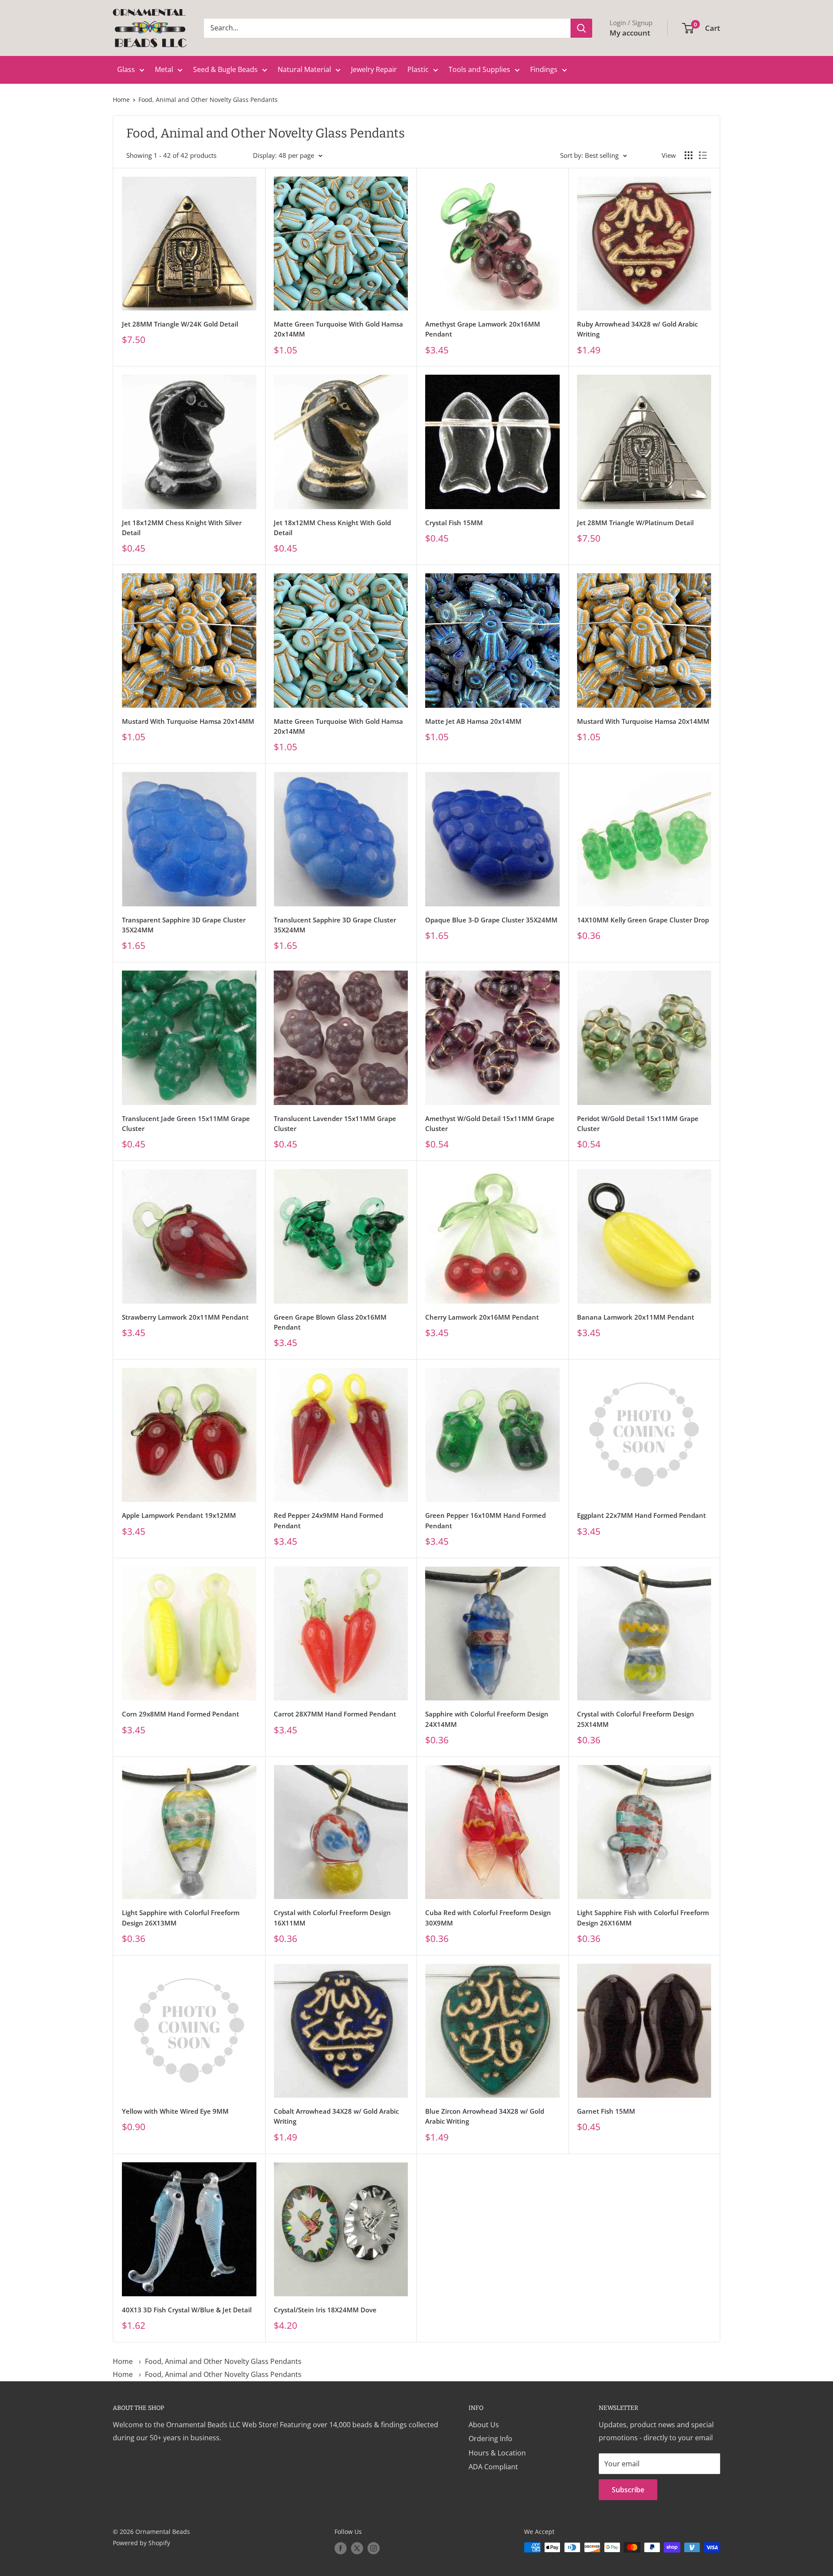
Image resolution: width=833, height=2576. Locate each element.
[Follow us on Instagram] (374, 2548)
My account (630, 33)
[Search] (581, 28)
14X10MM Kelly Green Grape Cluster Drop (643, 920)
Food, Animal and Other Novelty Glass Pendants (208, 100)
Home (121, 100)
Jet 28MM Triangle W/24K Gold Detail (180, 324)
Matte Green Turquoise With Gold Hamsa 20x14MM (338, 329)
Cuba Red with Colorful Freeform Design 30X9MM (488, 1917)
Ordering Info (490, 2439)
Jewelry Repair (374, 69)
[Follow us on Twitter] (357, 2548)
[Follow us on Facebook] (341, 2548)
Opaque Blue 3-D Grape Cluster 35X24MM (491, 920)
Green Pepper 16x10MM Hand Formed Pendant (485, 1520)
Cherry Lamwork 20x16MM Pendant (482, 1317)
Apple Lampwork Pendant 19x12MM (179, 1515)
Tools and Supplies (479, 69)
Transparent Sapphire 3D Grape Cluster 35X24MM (184, 925)
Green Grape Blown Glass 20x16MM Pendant (330, 1322)
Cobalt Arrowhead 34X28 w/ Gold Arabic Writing (336, 2116)
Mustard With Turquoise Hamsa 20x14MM (188, 721)
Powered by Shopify (141, 2543)
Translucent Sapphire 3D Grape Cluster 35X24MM (335, 925)
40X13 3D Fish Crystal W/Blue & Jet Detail (187, 2310)
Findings (544, 69)
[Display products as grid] (689, 155)
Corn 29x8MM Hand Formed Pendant (180, 1714)
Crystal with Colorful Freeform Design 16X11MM (332, 1917)
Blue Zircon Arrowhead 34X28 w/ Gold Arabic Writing (485, 2116)
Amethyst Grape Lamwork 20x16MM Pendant (483, 329)
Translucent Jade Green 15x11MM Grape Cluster (186, 1123)
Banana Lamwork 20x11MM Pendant (636, 1317)
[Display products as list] (703, 155)
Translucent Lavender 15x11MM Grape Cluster (335, 1123)
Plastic (418, 69)
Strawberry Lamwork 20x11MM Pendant (185, 1317)
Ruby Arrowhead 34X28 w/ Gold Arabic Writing (637, 329)
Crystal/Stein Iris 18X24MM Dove (325, 2310)
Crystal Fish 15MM (454, 523)
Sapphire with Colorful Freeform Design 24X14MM (487, 1719)
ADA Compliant (493, 2467)
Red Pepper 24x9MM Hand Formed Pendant (328, 1520)
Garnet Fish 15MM (606, 2111)
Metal (164, 69)
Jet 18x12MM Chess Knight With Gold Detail (332, 528)
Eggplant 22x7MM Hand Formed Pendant (641, 1515)
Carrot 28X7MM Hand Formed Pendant (335, 1714)
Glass (126, 69)
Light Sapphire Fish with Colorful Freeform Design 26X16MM (643, 1917)
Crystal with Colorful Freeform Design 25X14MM (636, 1719)
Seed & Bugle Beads (225, 69)
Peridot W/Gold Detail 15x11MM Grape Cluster (638, 1123)
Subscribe (628, 2490)
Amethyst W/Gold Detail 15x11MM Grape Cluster (490, 1123)
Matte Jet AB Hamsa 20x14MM (473, 721)
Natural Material (304, 69)
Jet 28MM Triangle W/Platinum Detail (635, 523)
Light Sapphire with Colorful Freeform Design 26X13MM (181, 1917)
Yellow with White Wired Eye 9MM (175, 2111)
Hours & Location (497, 2453)
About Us (484, 2425)
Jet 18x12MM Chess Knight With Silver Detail (182, 528)
